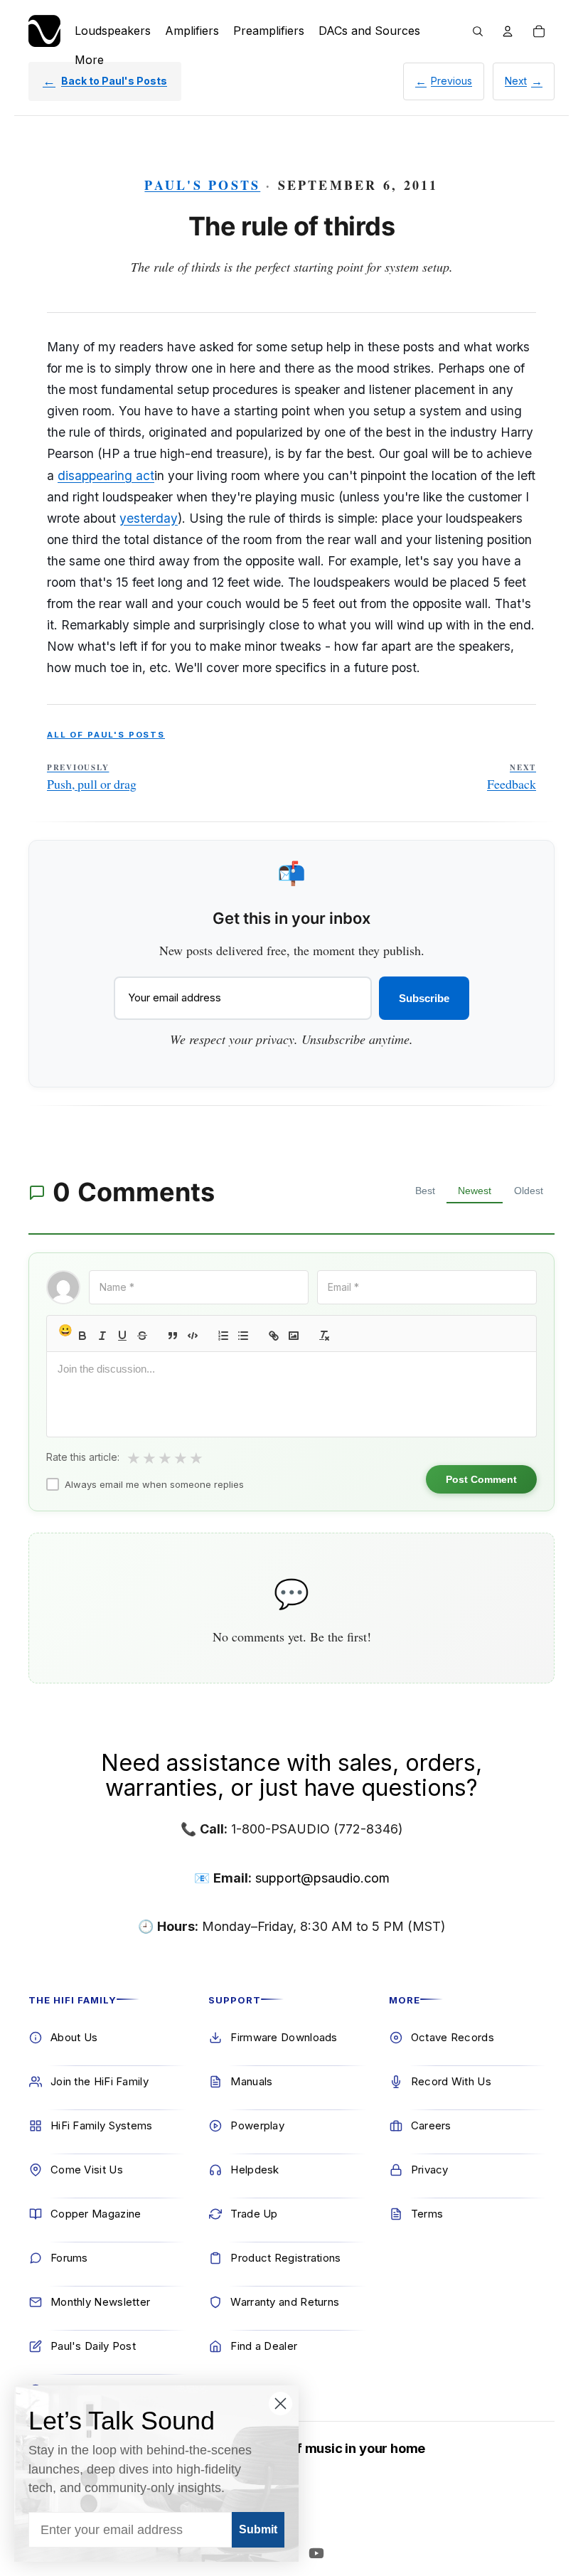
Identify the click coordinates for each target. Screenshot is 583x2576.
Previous (451, 81)
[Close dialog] (280, 2404)
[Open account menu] (508, 31)
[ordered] (223, 1336)
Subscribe (424, 998)
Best (425, 1191)
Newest (475, 1191)
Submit (258, 2529)
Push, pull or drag (92, 777)
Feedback (512, 777)
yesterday (149, 518)
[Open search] (478, 31)
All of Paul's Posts (106, 735)
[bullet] (243, 1336)
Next (516, 81)
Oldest (529, 1191)
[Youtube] (316, 2553)
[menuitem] (89, 60)
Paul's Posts (202, 185)
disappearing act (106, 475)
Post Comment (481, 1479)
